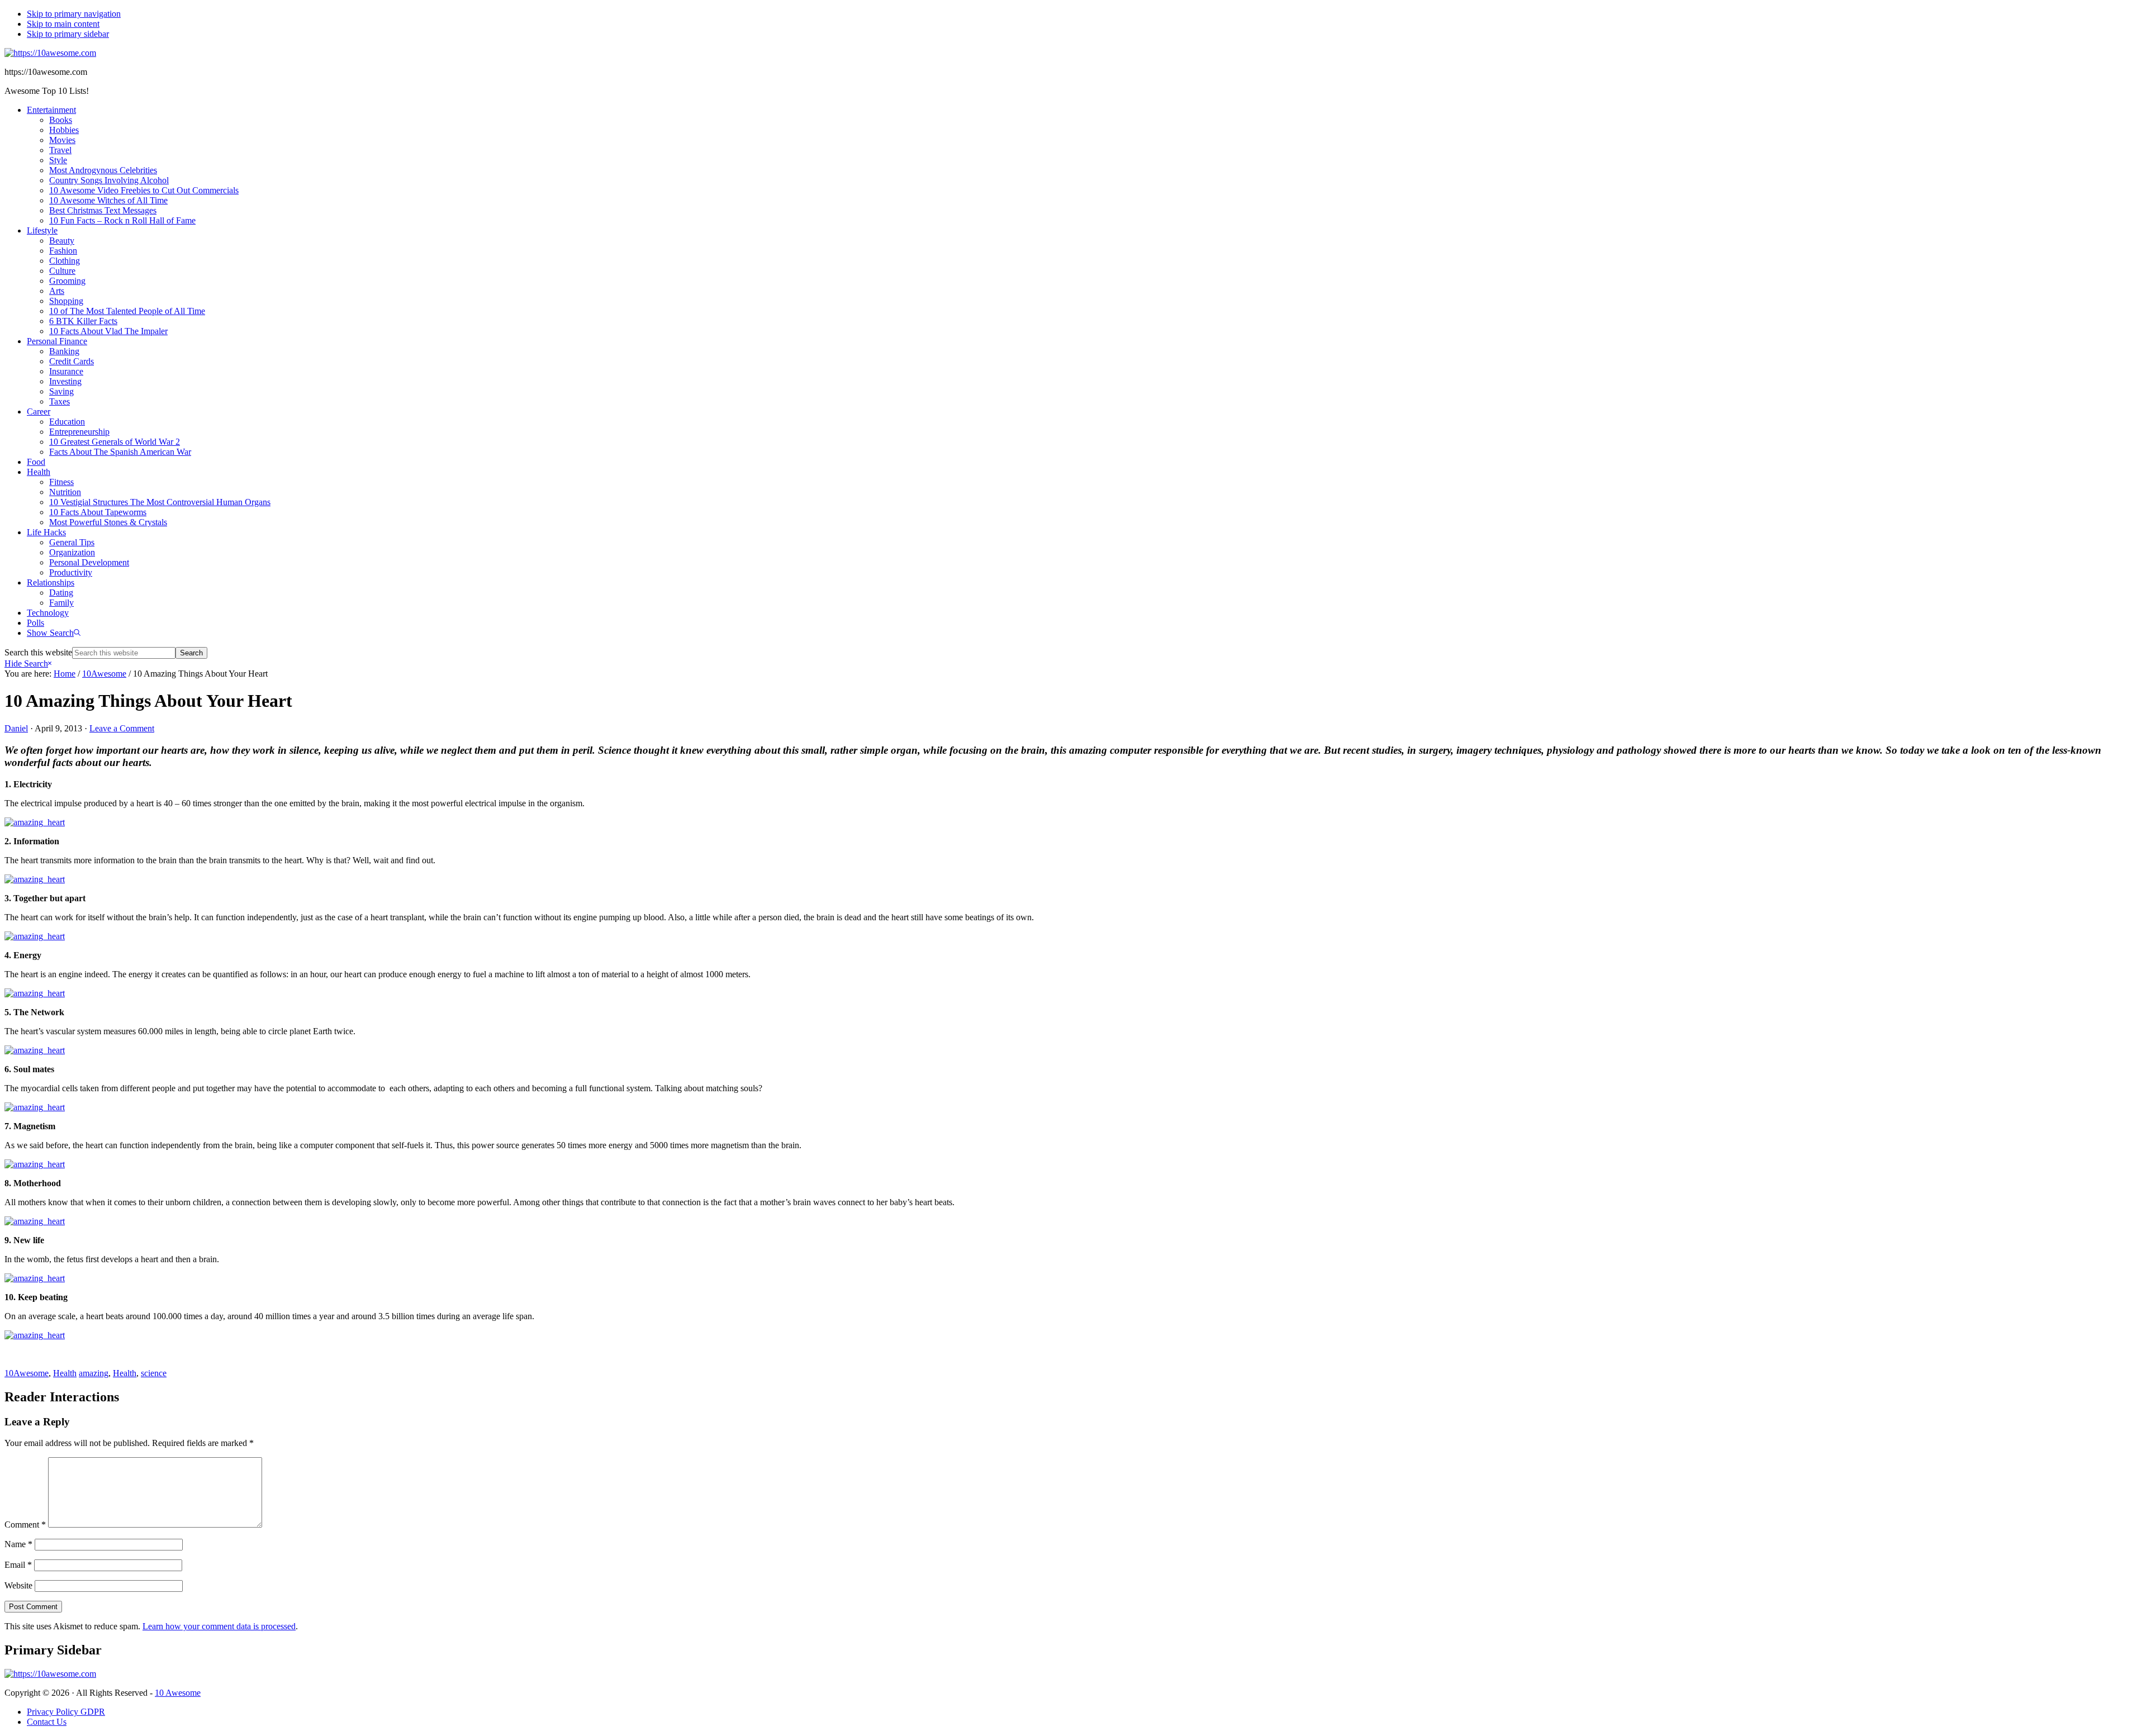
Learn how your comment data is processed (219, 1626)
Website (18, 1585)
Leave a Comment (122, 728)
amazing (94, 1373)
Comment (25, 1525)
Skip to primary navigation (74, 14)
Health (65, 1373)
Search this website (38, 652)
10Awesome (27, 1373)
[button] (54, 633)
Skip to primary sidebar (68, 34)
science (154, 1373)
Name (18, 1544)
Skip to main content (63, 24)
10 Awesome (178, 1693)
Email (18, 1565)
